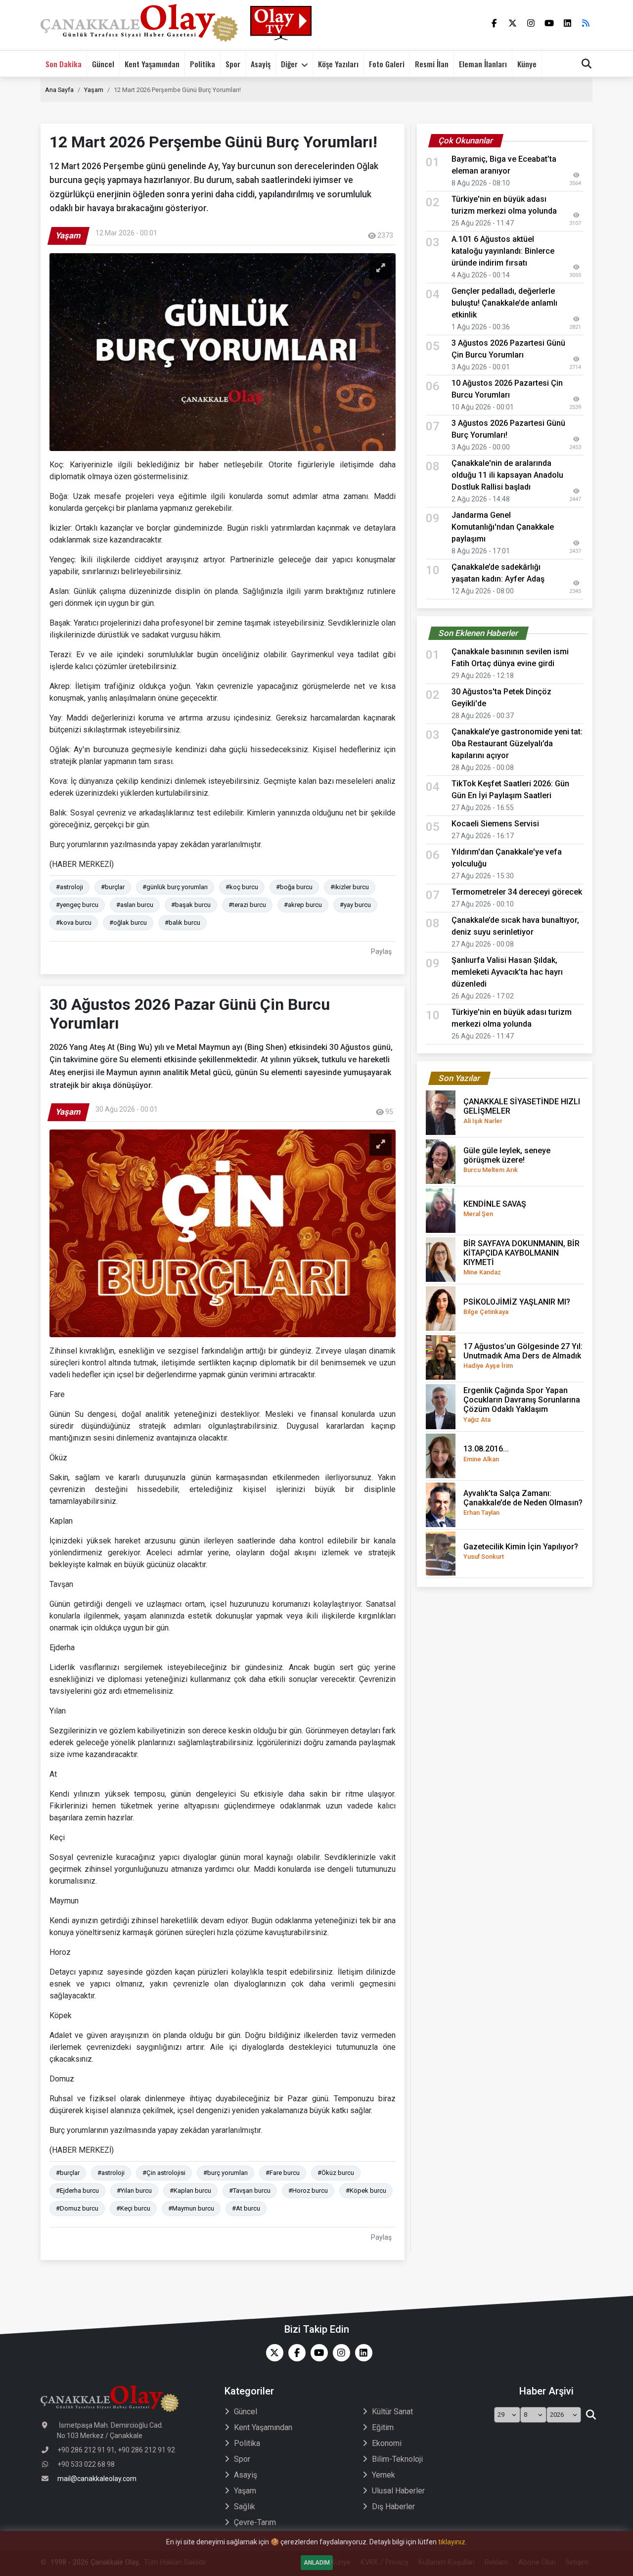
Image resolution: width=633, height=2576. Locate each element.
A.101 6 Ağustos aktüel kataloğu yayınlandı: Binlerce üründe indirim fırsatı (503, 251)
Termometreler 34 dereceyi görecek (517, 892)
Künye (527, 64)
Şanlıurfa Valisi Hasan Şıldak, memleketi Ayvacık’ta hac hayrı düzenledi (507, 972)
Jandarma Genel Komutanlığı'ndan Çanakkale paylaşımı (503, 527)
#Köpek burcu (366, 2191)
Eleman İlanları (483, 64)
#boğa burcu (294, 887)
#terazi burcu (247, 905)
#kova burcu (74, 923)
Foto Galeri (387, 64)
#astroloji (69, 887)
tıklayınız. (452, 2542)
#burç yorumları (226, 2173)
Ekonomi (387, 2443)
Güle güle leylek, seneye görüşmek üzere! (507, 1160)
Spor (233, 64)
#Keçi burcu (133, 2208)
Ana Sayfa (59, 90)
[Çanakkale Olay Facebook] (294, 2353)
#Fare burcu (283, 2173)
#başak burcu (191, 905)
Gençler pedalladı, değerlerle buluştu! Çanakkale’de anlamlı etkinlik (504, 303)
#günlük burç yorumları (175, 887)
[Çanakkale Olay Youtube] (317, 2353)
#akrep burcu (303, 905)
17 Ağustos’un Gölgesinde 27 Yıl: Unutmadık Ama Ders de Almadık (523, 1356)
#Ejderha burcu (77, 2191)
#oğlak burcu (128, 923)
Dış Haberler (393, 2507)
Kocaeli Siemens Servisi (495, 824)
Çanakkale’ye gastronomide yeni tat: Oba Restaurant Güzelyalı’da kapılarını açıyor (517, 744)
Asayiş (261, 64)
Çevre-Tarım (255, 2522)
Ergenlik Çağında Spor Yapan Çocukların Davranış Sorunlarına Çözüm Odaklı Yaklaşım (522, 1404)
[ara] (591, 2415)
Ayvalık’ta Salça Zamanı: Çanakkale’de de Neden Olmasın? (523, 1502)
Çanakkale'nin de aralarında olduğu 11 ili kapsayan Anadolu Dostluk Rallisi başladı (507, 475)
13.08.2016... (486, 1453)
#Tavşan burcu (250, 2191)
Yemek (384, 2475)
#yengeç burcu (77, 905)
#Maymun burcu (191, 2208)
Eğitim (383, 2427)
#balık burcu (182, 923)
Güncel (103, 64)
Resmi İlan (432, 64)
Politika (203, 64)
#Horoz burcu (308, 2191)
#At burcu (246, 2208)
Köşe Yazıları (338, 64)
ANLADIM (317, 2563)
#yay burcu (355, 905)
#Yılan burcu (134, 2191)
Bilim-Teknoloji (397, 2459)
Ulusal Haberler (398, 2491)
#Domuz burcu (77, 2208)
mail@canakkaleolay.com (97, 2479)
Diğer (289, 64)
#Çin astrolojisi (164, 2173)
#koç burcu (242, 887)
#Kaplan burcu (190, 2191)
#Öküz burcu (336, 2173)
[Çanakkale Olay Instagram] (339, 2353)
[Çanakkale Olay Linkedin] (361, 2353)
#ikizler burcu (350, 887)
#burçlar (113, 887)
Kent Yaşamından (152, 64)
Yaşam (94, 90)
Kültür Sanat (392, 2412)
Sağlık (245, 2507)
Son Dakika (64, 64)
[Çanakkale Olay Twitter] (272, 2353)
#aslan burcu (135, 905)
